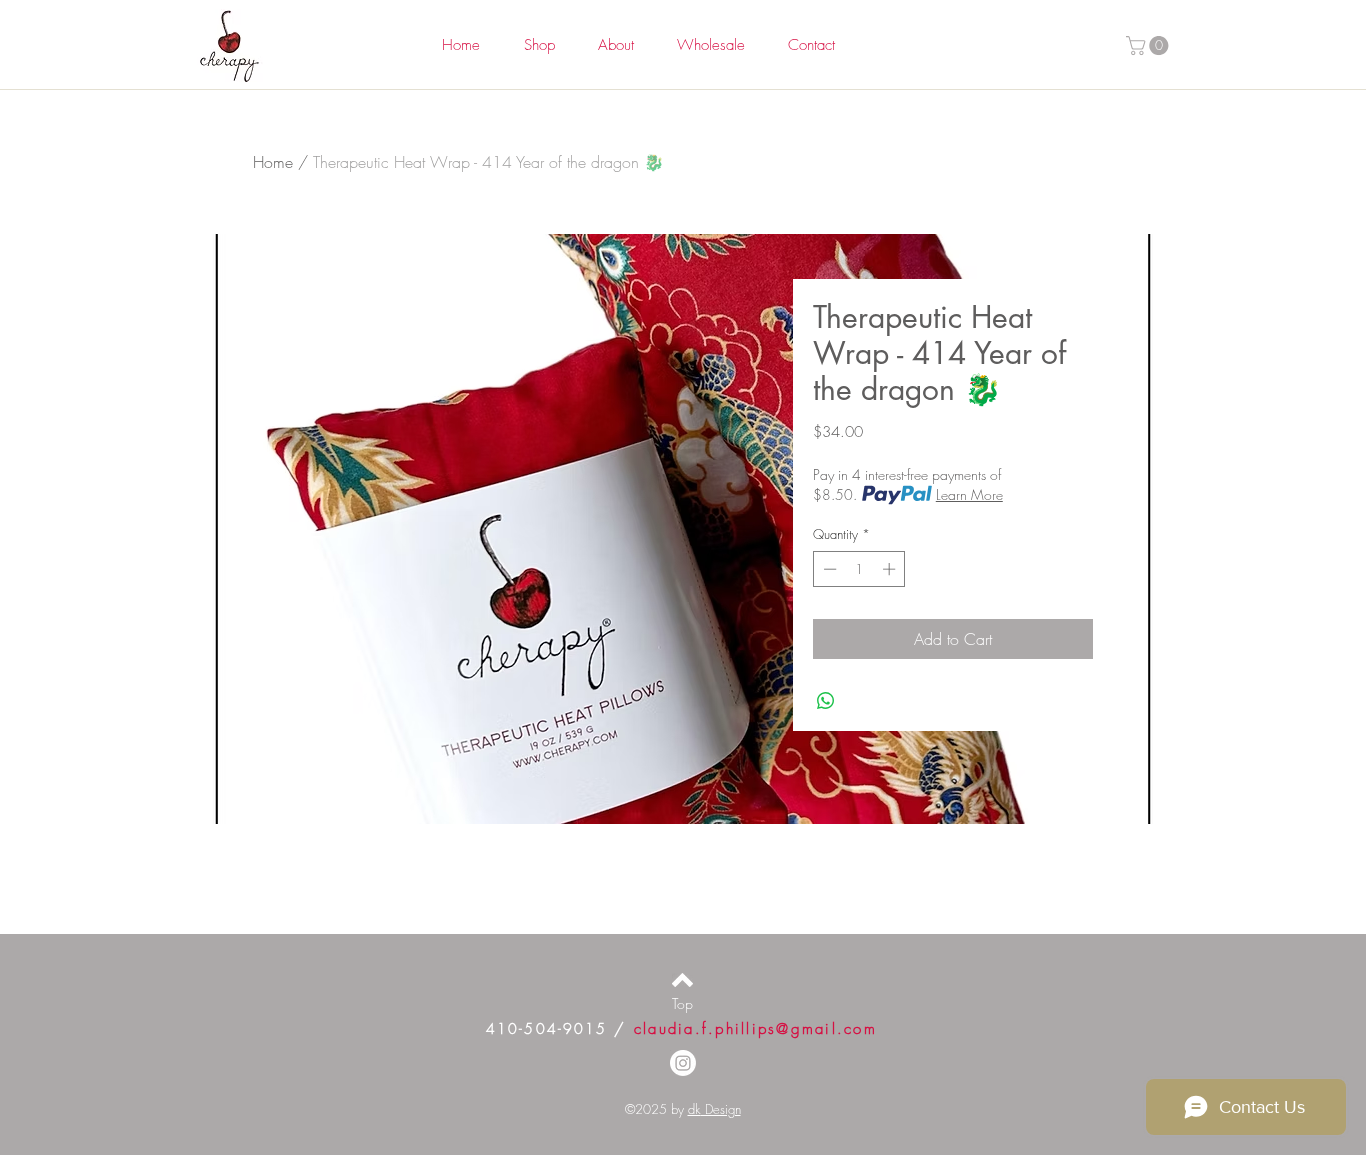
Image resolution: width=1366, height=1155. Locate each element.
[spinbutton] (859, 569)
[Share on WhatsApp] (826, 701)
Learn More (969, 494)
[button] (1149, 45)
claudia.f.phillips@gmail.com (755, 1029)
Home (273, 162)
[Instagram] (683, 1063)
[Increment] (891, 569)
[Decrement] (828, 569)
